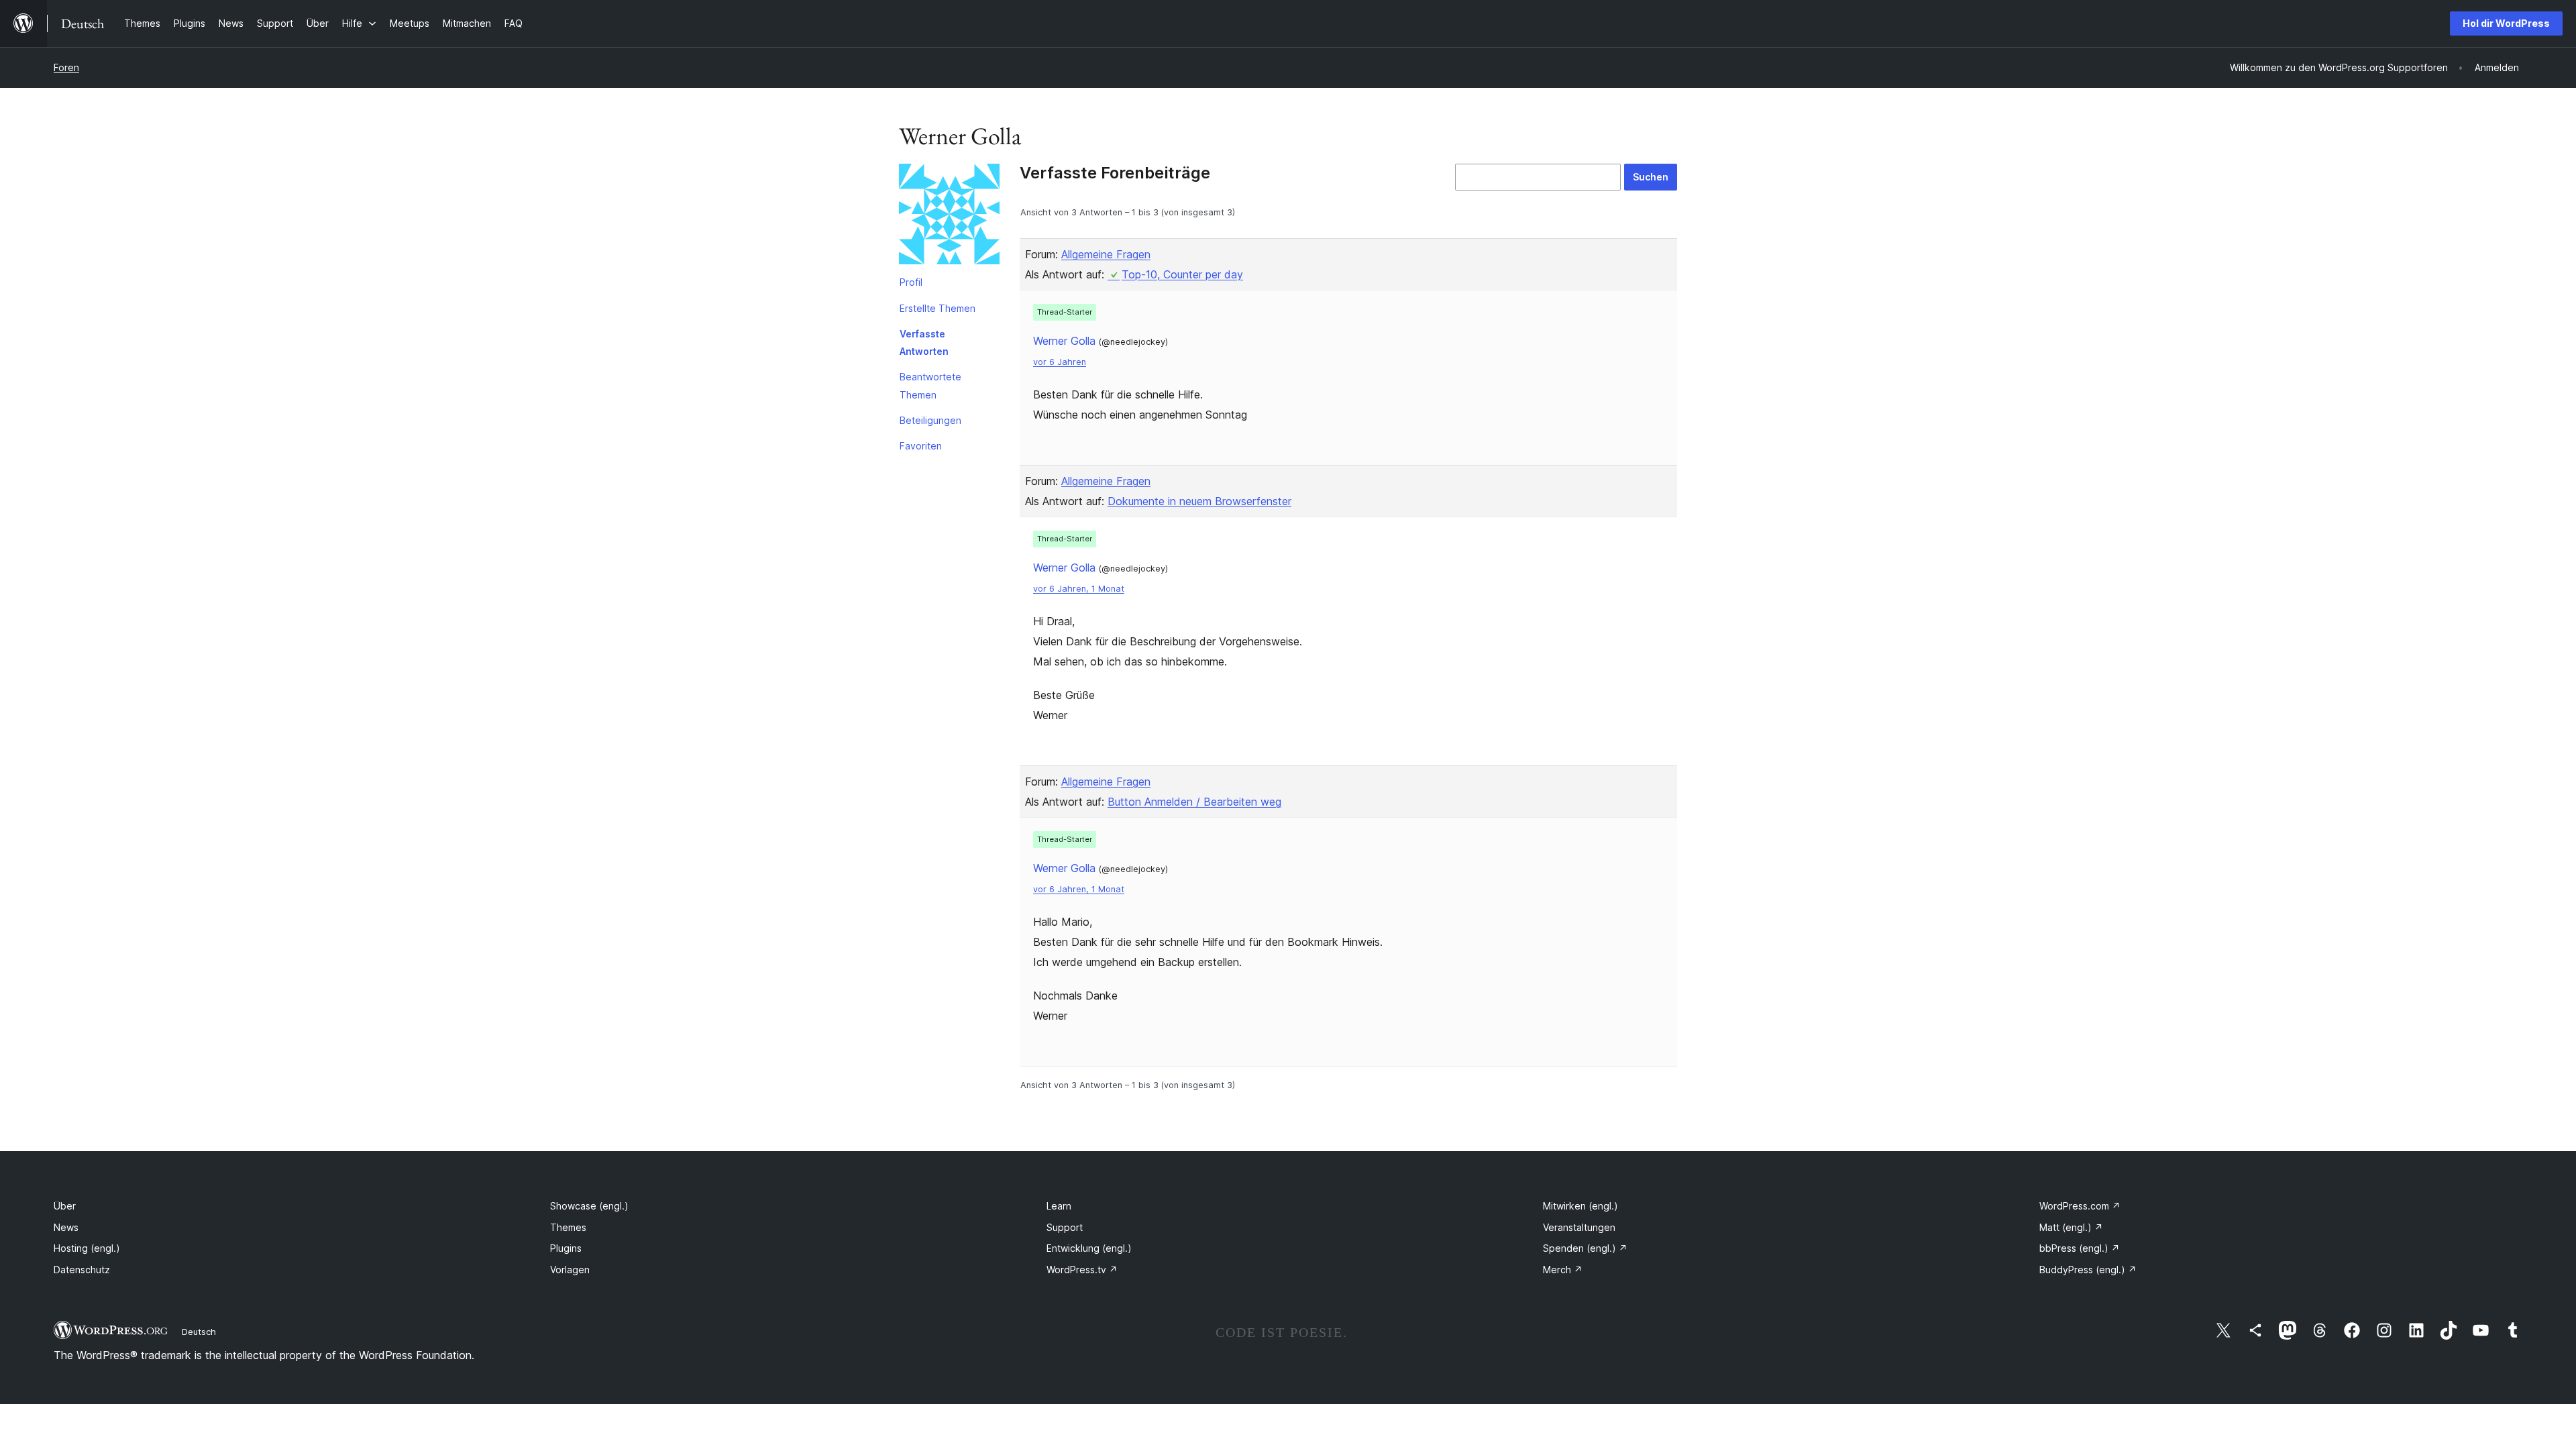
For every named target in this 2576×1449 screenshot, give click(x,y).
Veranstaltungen (1579, 1227)
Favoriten (921, 446)
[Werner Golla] (949, 217)
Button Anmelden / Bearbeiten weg (1194, 802)
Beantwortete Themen (930, 385)
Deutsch (199, 1332)
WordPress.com (2080, 1206)
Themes (568, 1227)
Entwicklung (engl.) (1089, 1248)
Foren (66, 67)
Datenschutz (82, 1270)
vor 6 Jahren (1060, 362)
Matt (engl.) (2071, 1227)
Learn (1059, 1206)
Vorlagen (570, 1270)
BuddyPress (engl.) (2088, 1270)
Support (1065, 1227)
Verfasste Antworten (924, 342)
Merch (1563, 1270)
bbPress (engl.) (2080, 1248)
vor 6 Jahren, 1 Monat (1079, 589)
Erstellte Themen (937, 308)
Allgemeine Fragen (1106, 254)
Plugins (566, 1248)
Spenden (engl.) (1585, 1248)
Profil (911, 282)
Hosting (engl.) (87, 1248)
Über (65, 1206)
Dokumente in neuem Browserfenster (1199, 501)
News (66, 1227)
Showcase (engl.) (589, 1206)
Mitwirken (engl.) (1580, 1206)
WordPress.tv (1082, 1270)
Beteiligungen (930, 420)
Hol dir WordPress (2506, 23)
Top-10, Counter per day (1182, 274)
